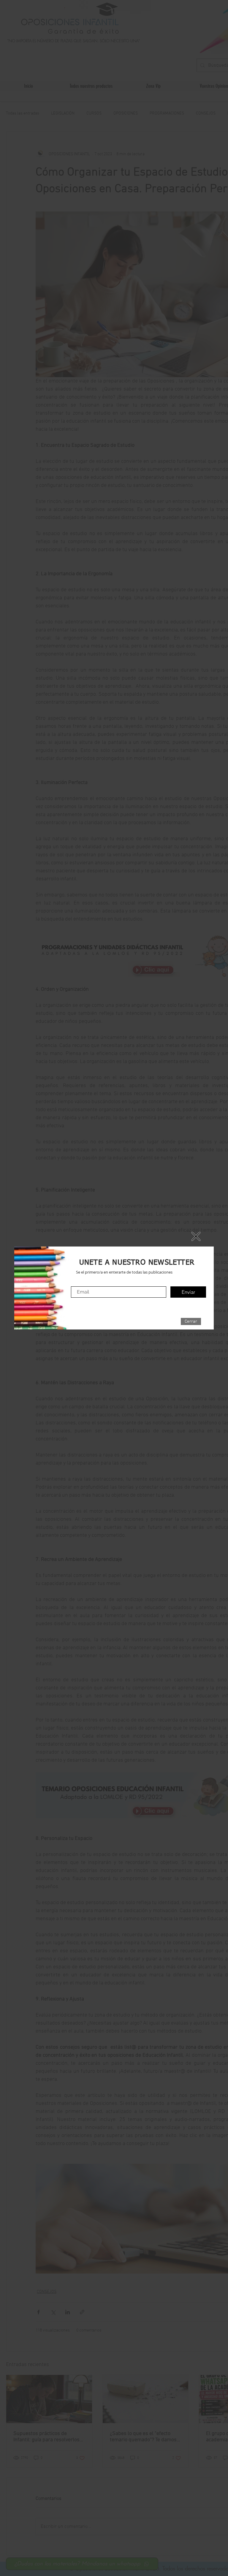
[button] (191, 1321)
